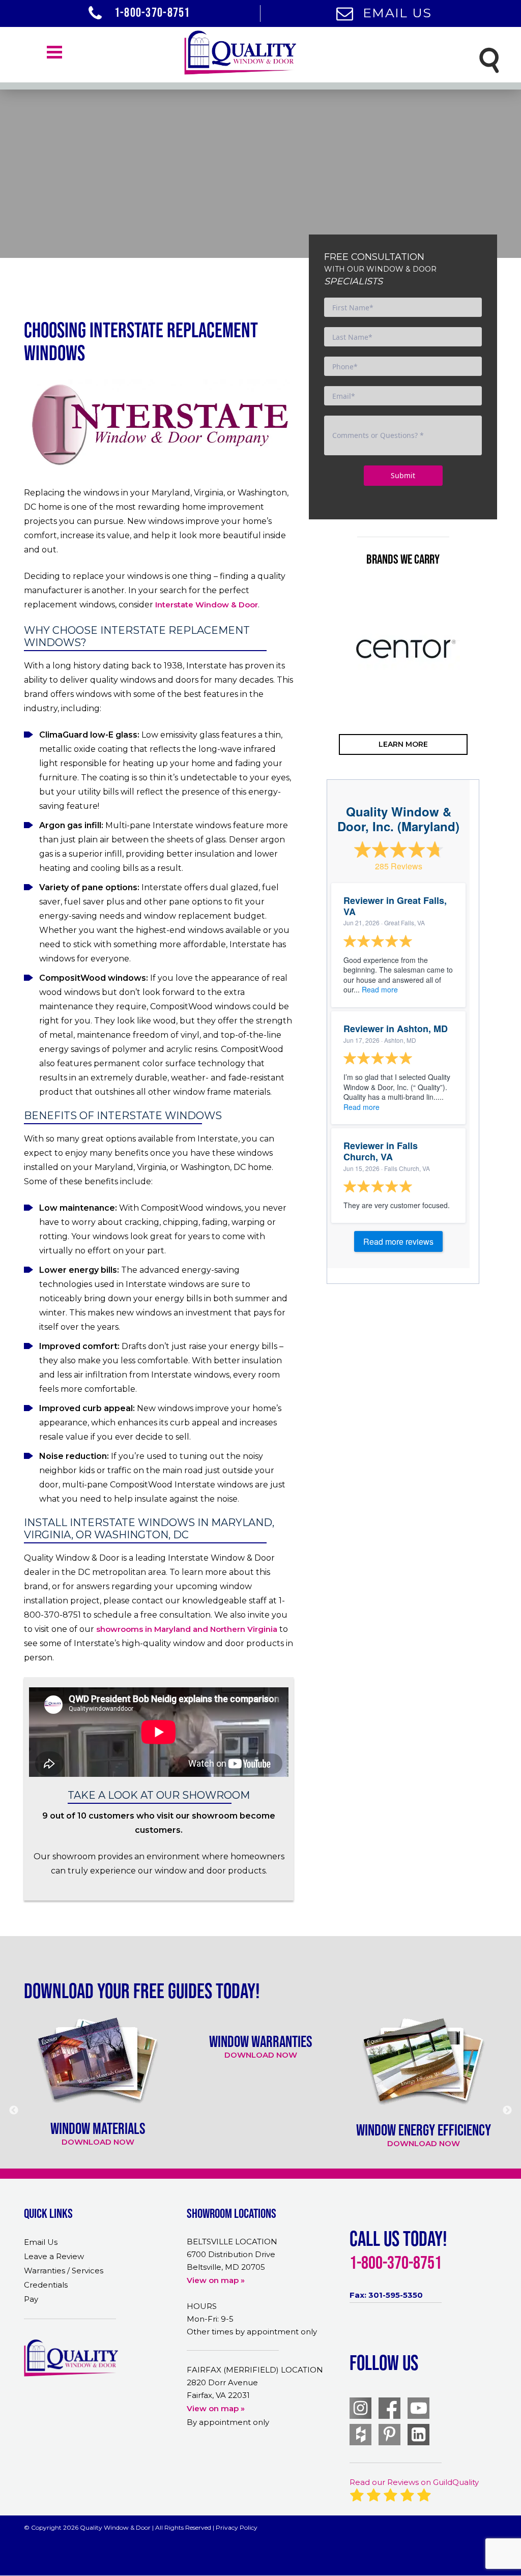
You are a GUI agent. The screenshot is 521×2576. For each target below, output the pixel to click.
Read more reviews (398, 1241)
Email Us (397, 13)
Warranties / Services (64, 2271)
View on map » (216, 2280)
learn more (403, 744)
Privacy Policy (237, 2527)
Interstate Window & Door (207, 605)
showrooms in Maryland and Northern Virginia (187, 1629)
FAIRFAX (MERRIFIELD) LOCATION (255, 2370)
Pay (31, 2299)
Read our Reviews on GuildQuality (414, 2482)
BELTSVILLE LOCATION (232, 2242)
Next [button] (495, 689)
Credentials (46, 2285)
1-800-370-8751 (151, 12)
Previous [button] (311, 689)
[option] (403, 649)
